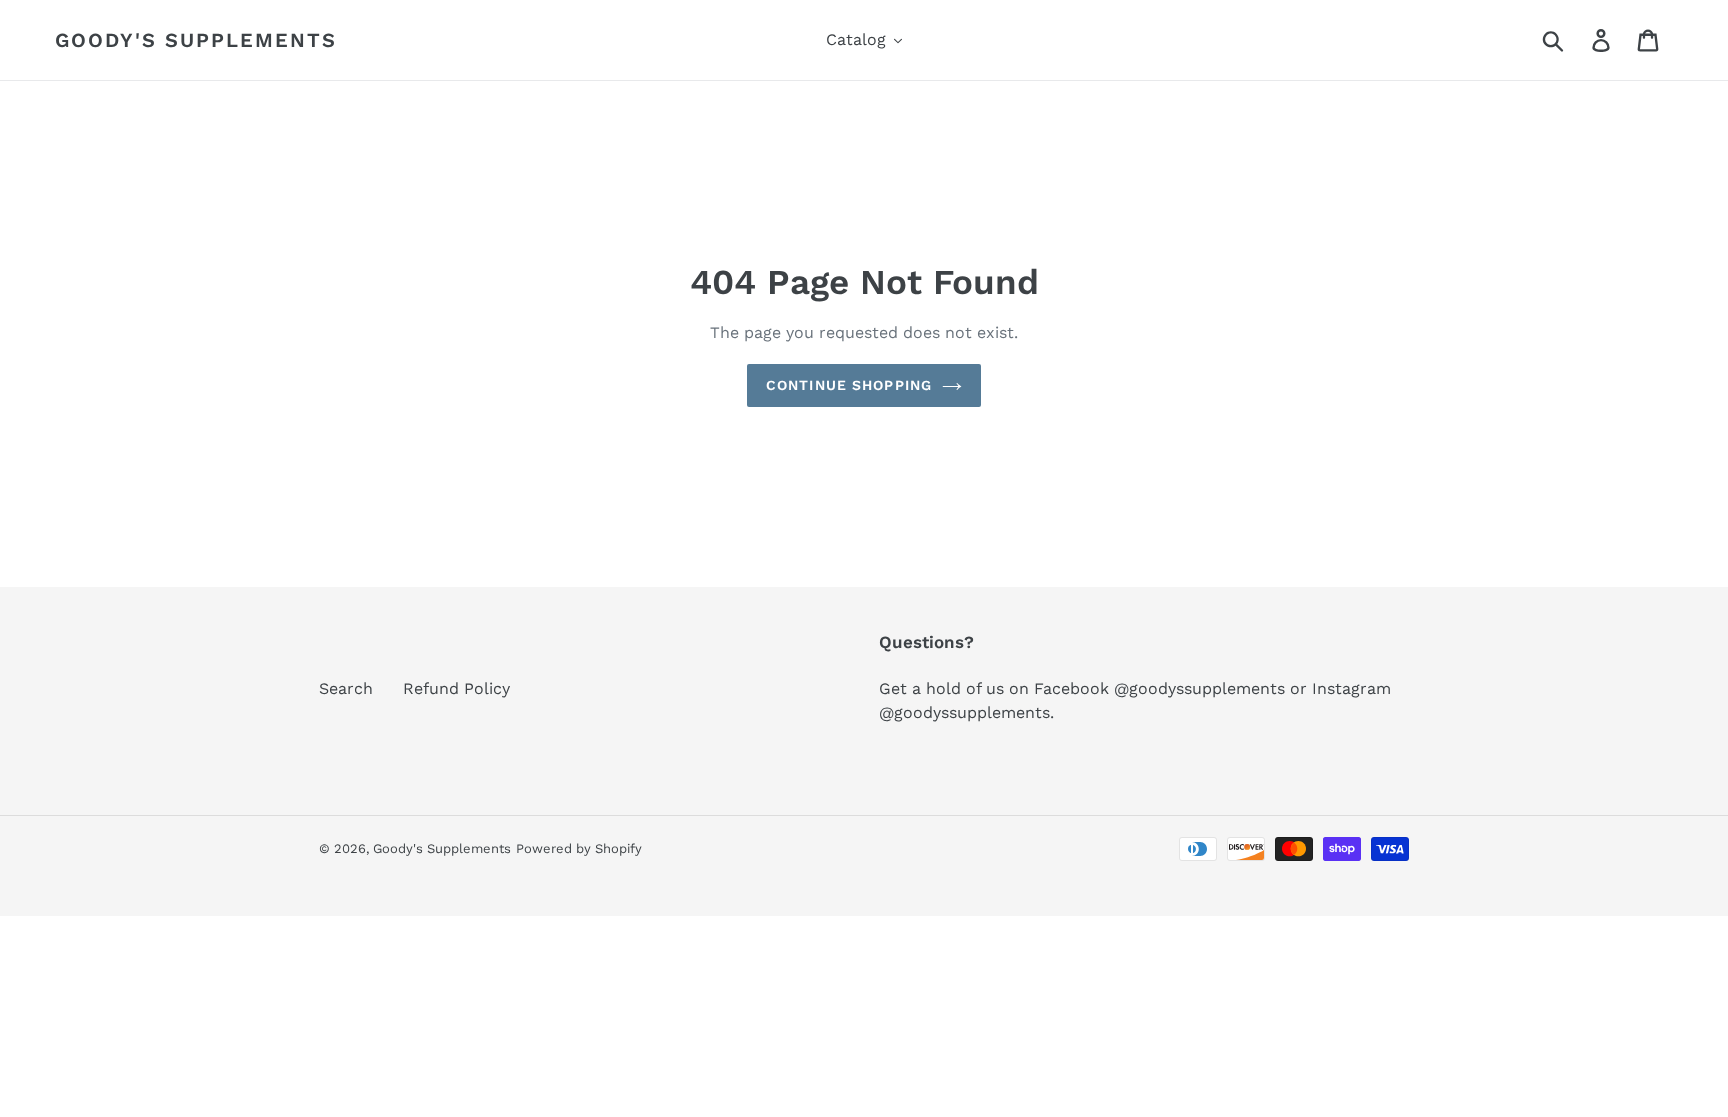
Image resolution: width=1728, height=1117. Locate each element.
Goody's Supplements (196, 40)
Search (346, 688)
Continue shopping (849, 385)
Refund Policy (456, 688)
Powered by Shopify (579, 848)
